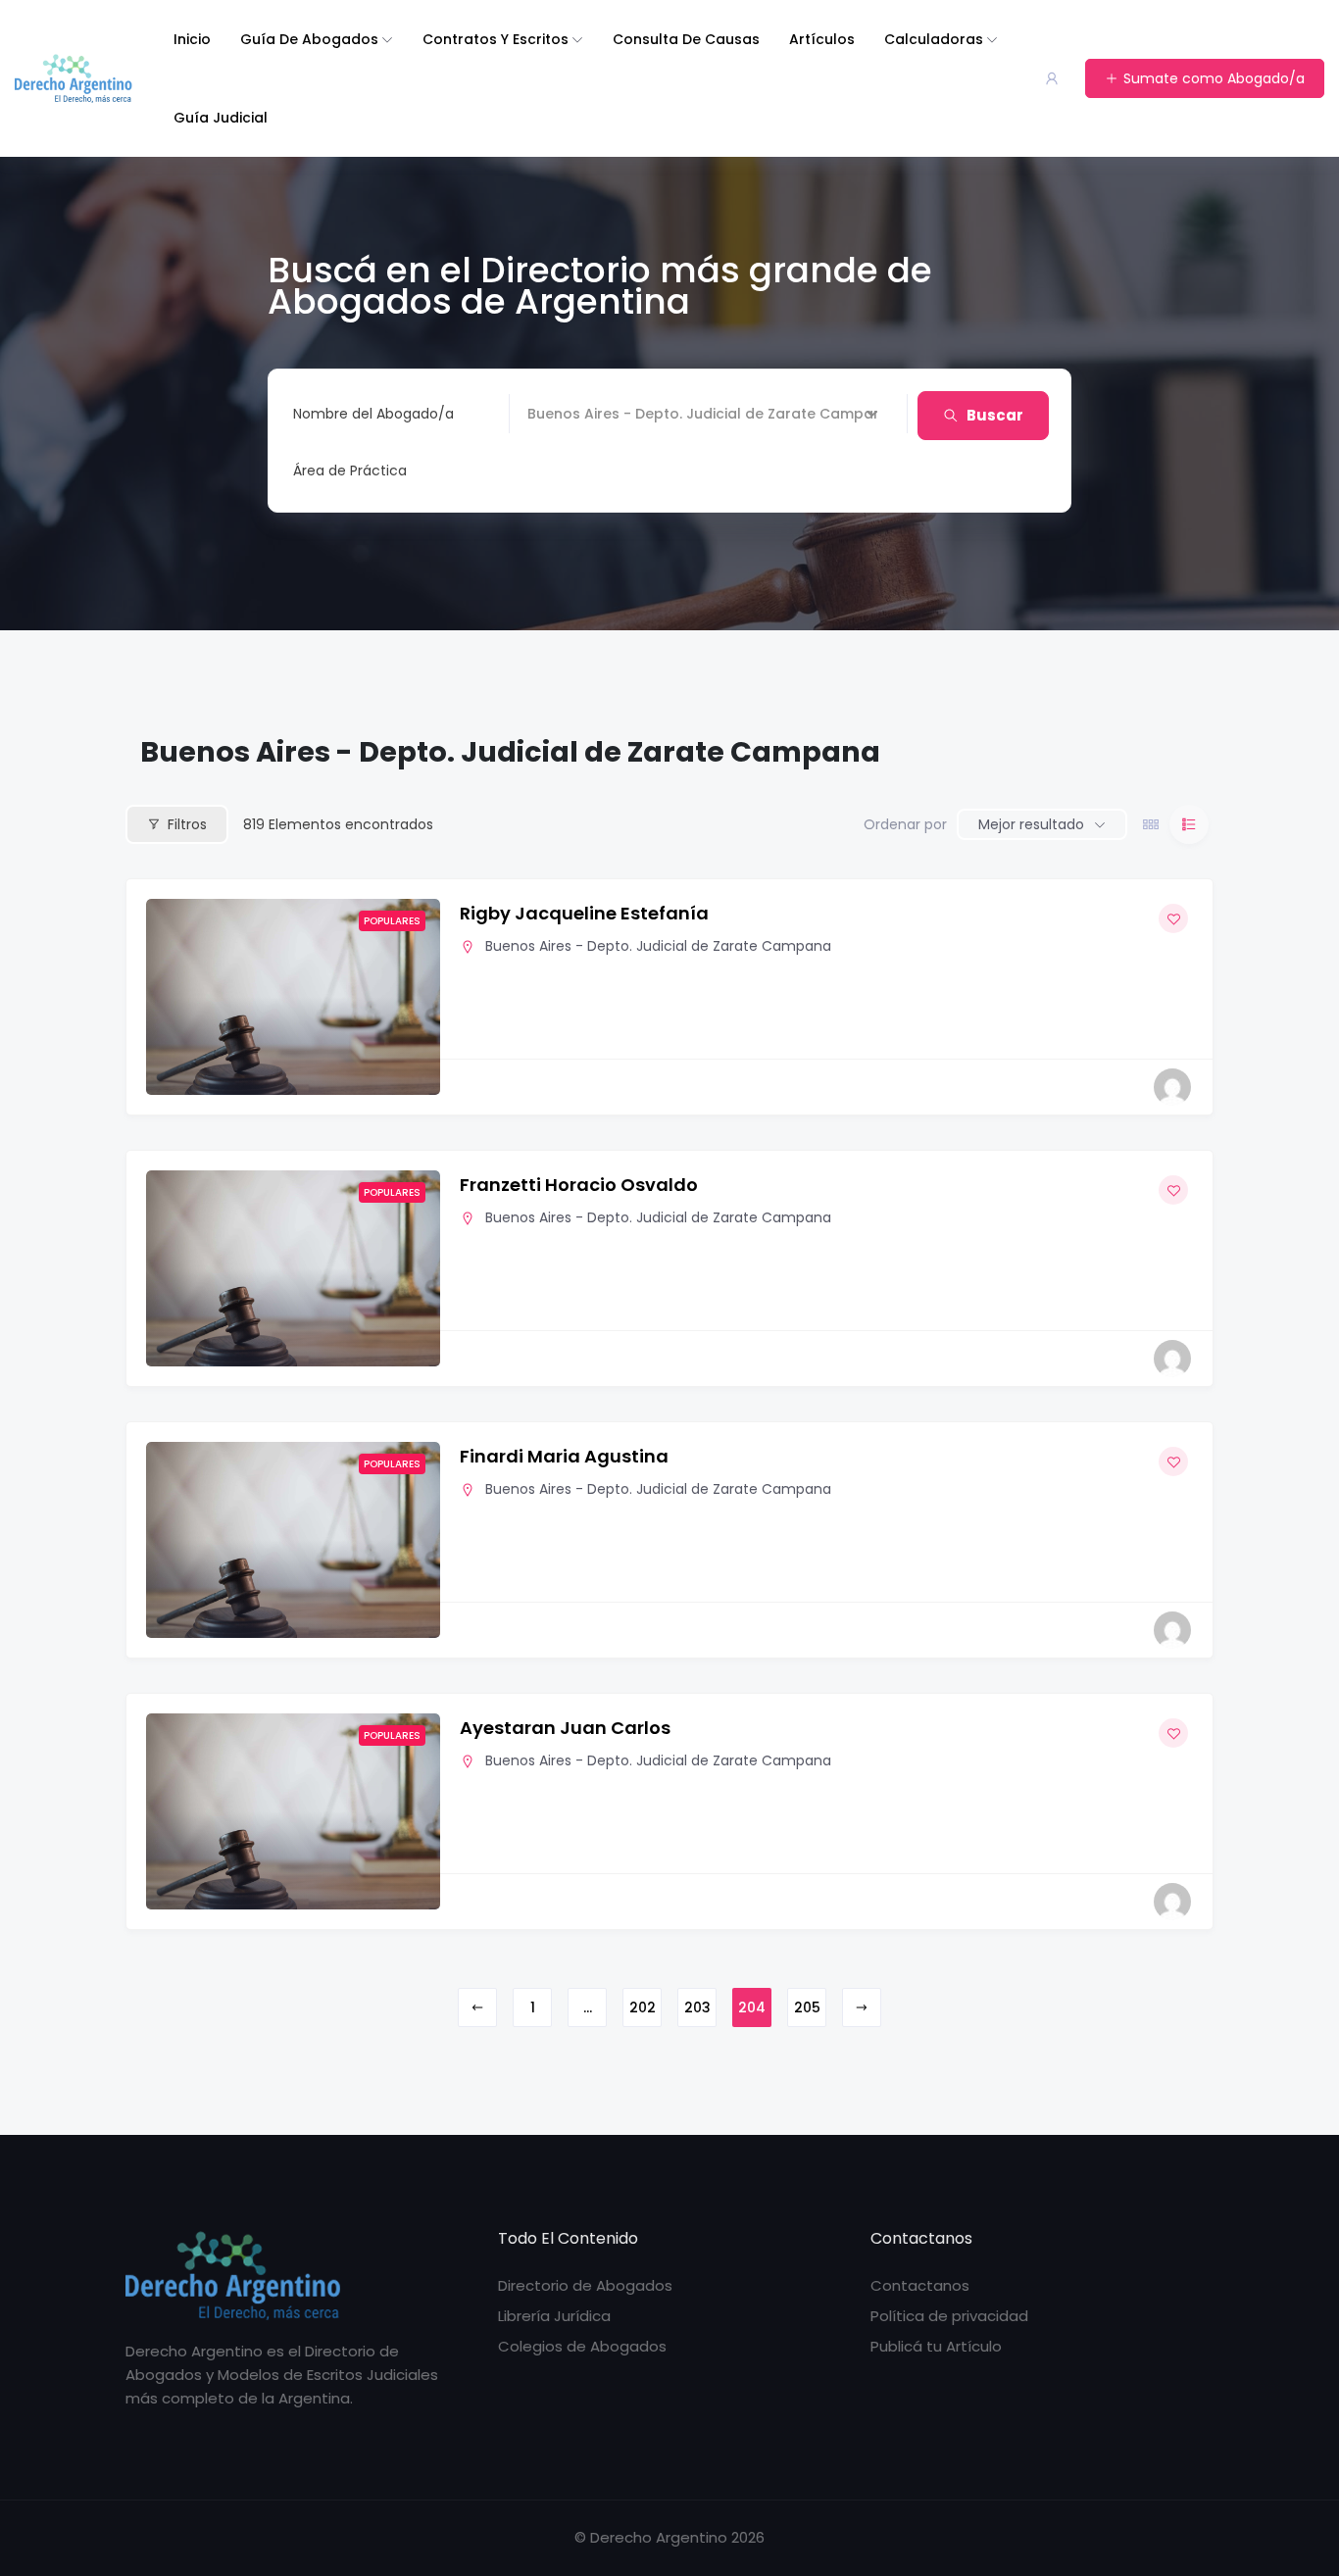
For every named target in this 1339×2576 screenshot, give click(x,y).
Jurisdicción (568, 414)
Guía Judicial (221, 118)
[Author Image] (1172, 1087)
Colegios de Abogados (582, 2346)
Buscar (995, 415)
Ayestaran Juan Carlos (565, 1728)
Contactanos (920, 2285)
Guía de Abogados (309, 39)
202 (643, 2007)
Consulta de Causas (686, 39)
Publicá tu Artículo (936, 2346)
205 (807, 2007)
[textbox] (350, 471)
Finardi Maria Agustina (564, 1456)
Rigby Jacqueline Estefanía (584, 913)
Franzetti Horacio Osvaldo (579, 1185)
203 (697, 2007)
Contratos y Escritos (496, 39)
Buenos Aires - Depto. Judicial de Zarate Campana (658, 946)
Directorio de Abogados (585, 2285)
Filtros (187, 824)
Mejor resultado (1031, 824)
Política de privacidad (949, 2316)
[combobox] (586, 471)
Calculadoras (934, 39)
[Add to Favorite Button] (1173, 918)
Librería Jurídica (554, 2316)
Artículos (822, 39)
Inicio (192, 39)
